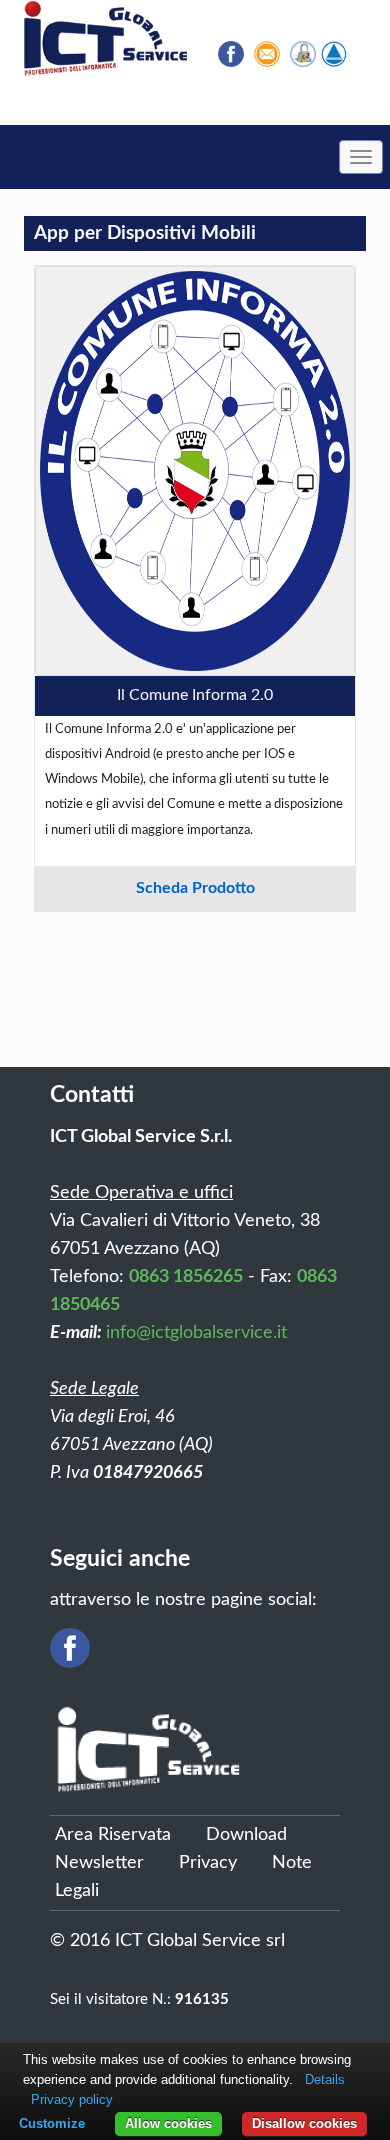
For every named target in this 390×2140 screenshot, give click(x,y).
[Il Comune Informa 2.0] (195, 471)
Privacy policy (72, 2099)
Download (246, 1835)
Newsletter (99, 1863)
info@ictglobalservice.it (196, 1333)
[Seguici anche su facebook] (231, 54)
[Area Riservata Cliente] (303, 54)
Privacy (208, 1863)
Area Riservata (113, 1835)
